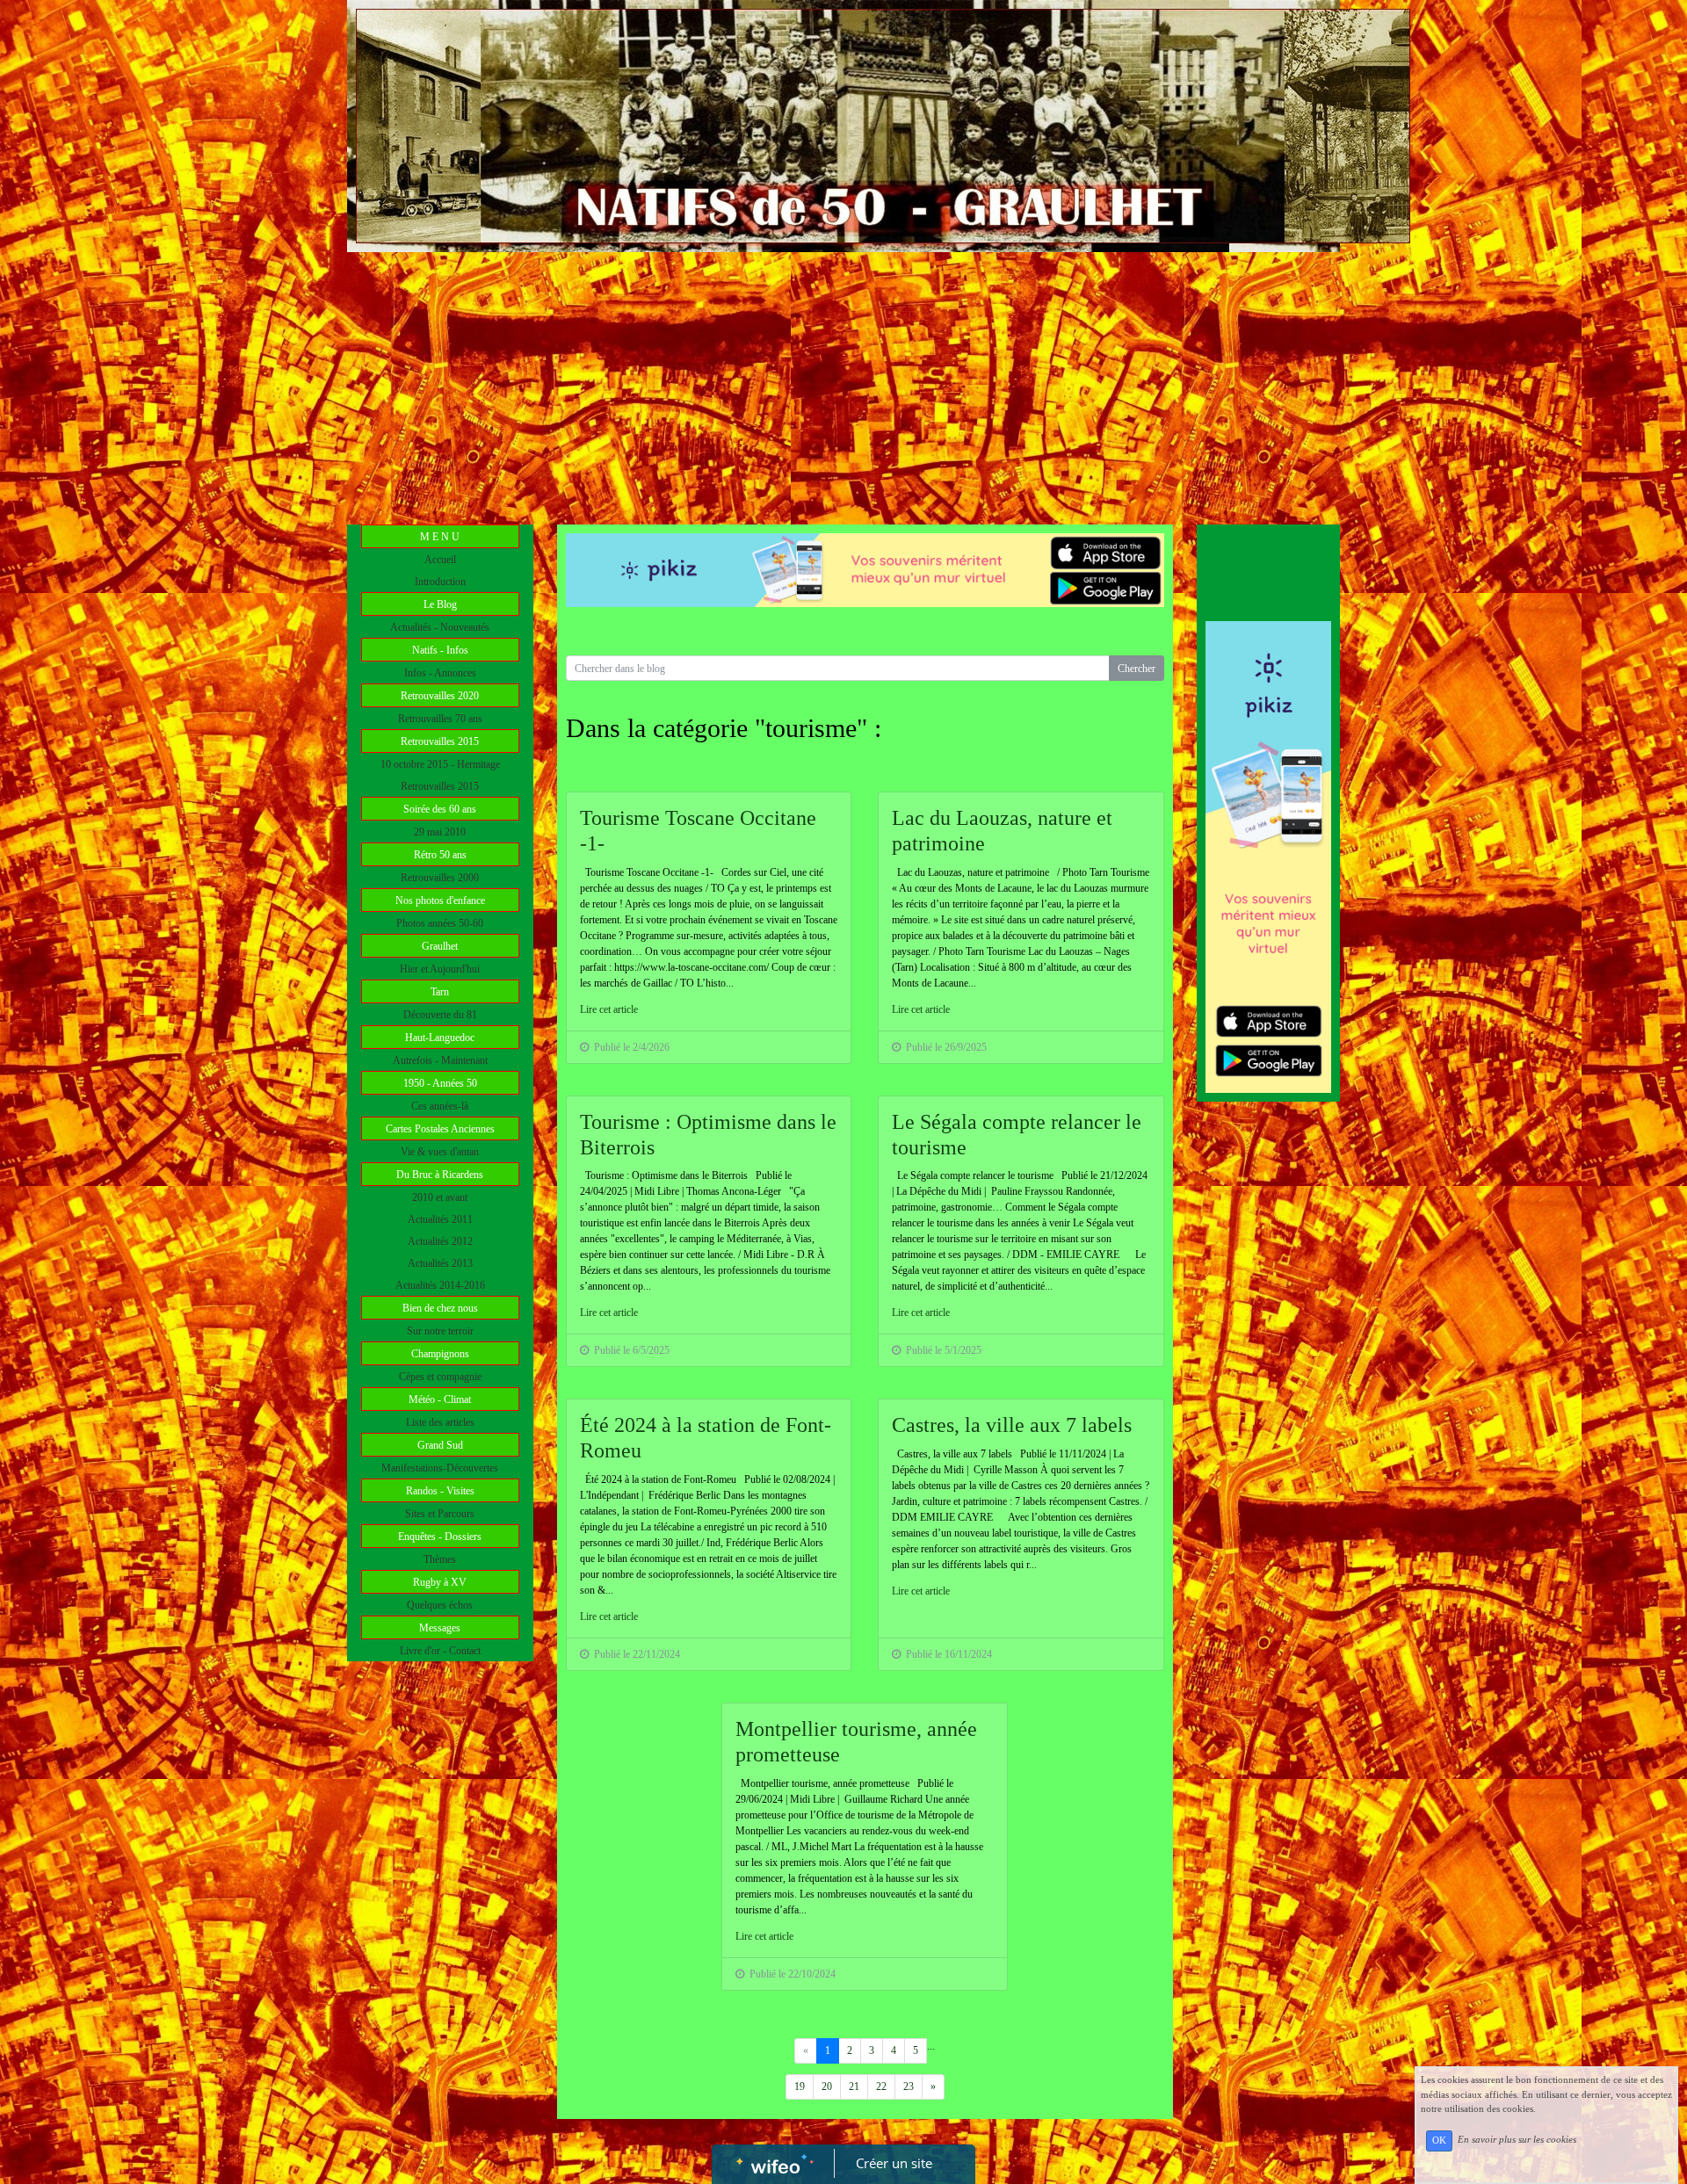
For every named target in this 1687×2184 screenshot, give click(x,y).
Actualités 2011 (440, 1219)
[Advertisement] (843, 384)
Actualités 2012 (440, 1241)
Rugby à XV (440, 1582)
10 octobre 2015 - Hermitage (440, 764)
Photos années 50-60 (440, 923)
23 (909, 2086)
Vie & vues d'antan (440, 1152)
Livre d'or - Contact (440, 1651)
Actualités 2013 (440, 1263)
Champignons (440, 1354)
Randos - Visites (440, 1491)
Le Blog (440, 604)
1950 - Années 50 (440, 1083)
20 (827, 2086)
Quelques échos (440, 1605)
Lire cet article (609, 1009)
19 (800, 2086)
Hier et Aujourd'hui (440, 969)
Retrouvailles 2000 (440, 878)
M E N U (440, 537)
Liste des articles (440, 1422)
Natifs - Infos (440, 650)
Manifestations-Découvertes (440, 1468)
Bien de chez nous (440, 1308)
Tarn (440, 992)
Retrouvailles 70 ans (440, 719)
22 (881, 2086)
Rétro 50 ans (440, 855)
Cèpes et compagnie (440, 1377)
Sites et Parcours (440, 1514)
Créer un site (894, 2163)
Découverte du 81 (440, 1015)
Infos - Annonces (440, 673)
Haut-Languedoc (440, 1038)
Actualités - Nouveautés (440, 627)
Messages (440, 1628)
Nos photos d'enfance (440, 900)
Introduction (440, 582)
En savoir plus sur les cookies (1517, 2140)
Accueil (440, 560)
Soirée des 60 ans (440, 809)
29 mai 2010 (440, 832)
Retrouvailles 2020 (440, 696)
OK (1439, 2141)
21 (854, 2086)
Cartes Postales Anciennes (440, 1129)
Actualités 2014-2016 (440, 1285)
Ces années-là (440, 1106)
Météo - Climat (440, 1399)
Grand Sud (440, 1445)
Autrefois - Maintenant (440, 1060)
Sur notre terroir (440, 1331)
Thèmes (440, 1559)
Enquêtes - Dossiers (440, 1537)
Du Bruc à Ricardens (440, 1175)
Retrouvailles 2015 (440, 741)
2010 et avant (440, 1197)
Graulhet (440, 946)
